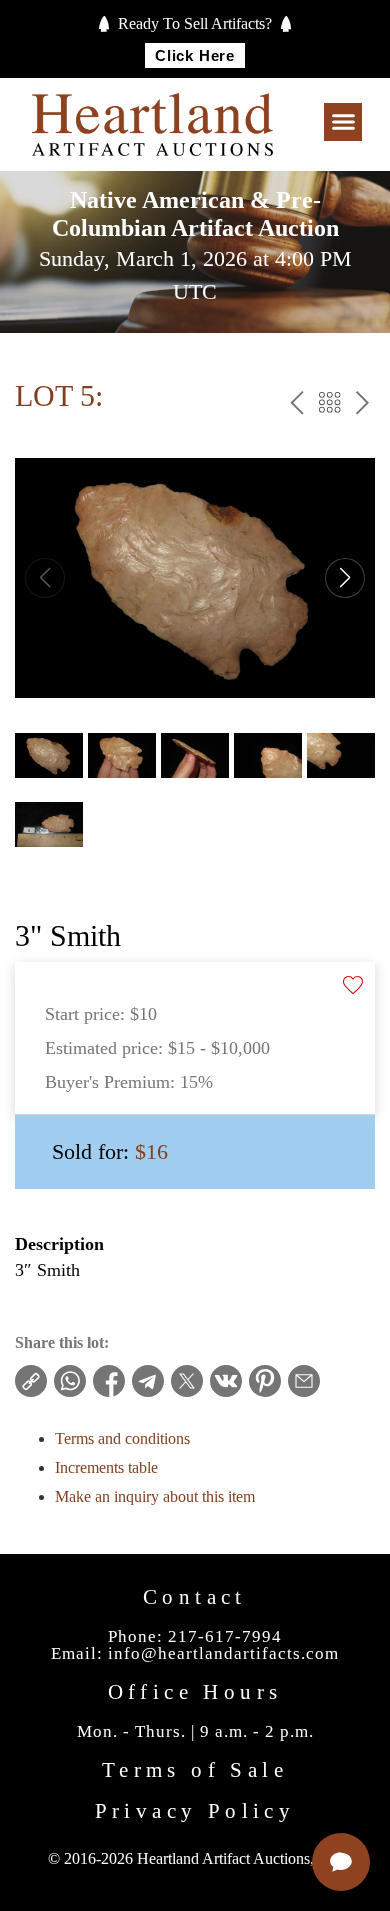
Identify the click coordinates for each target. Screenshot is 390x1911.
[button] (343, 122)
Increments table (106, 1467)
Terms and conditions (122, 1438)
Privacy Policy (195, 1811)
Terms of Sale (195, 1770)
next (362, 405)
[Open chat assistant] (341, 1862)
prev (296, 405)
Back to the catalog (329, 405)
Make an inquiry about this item (155, 1496)
